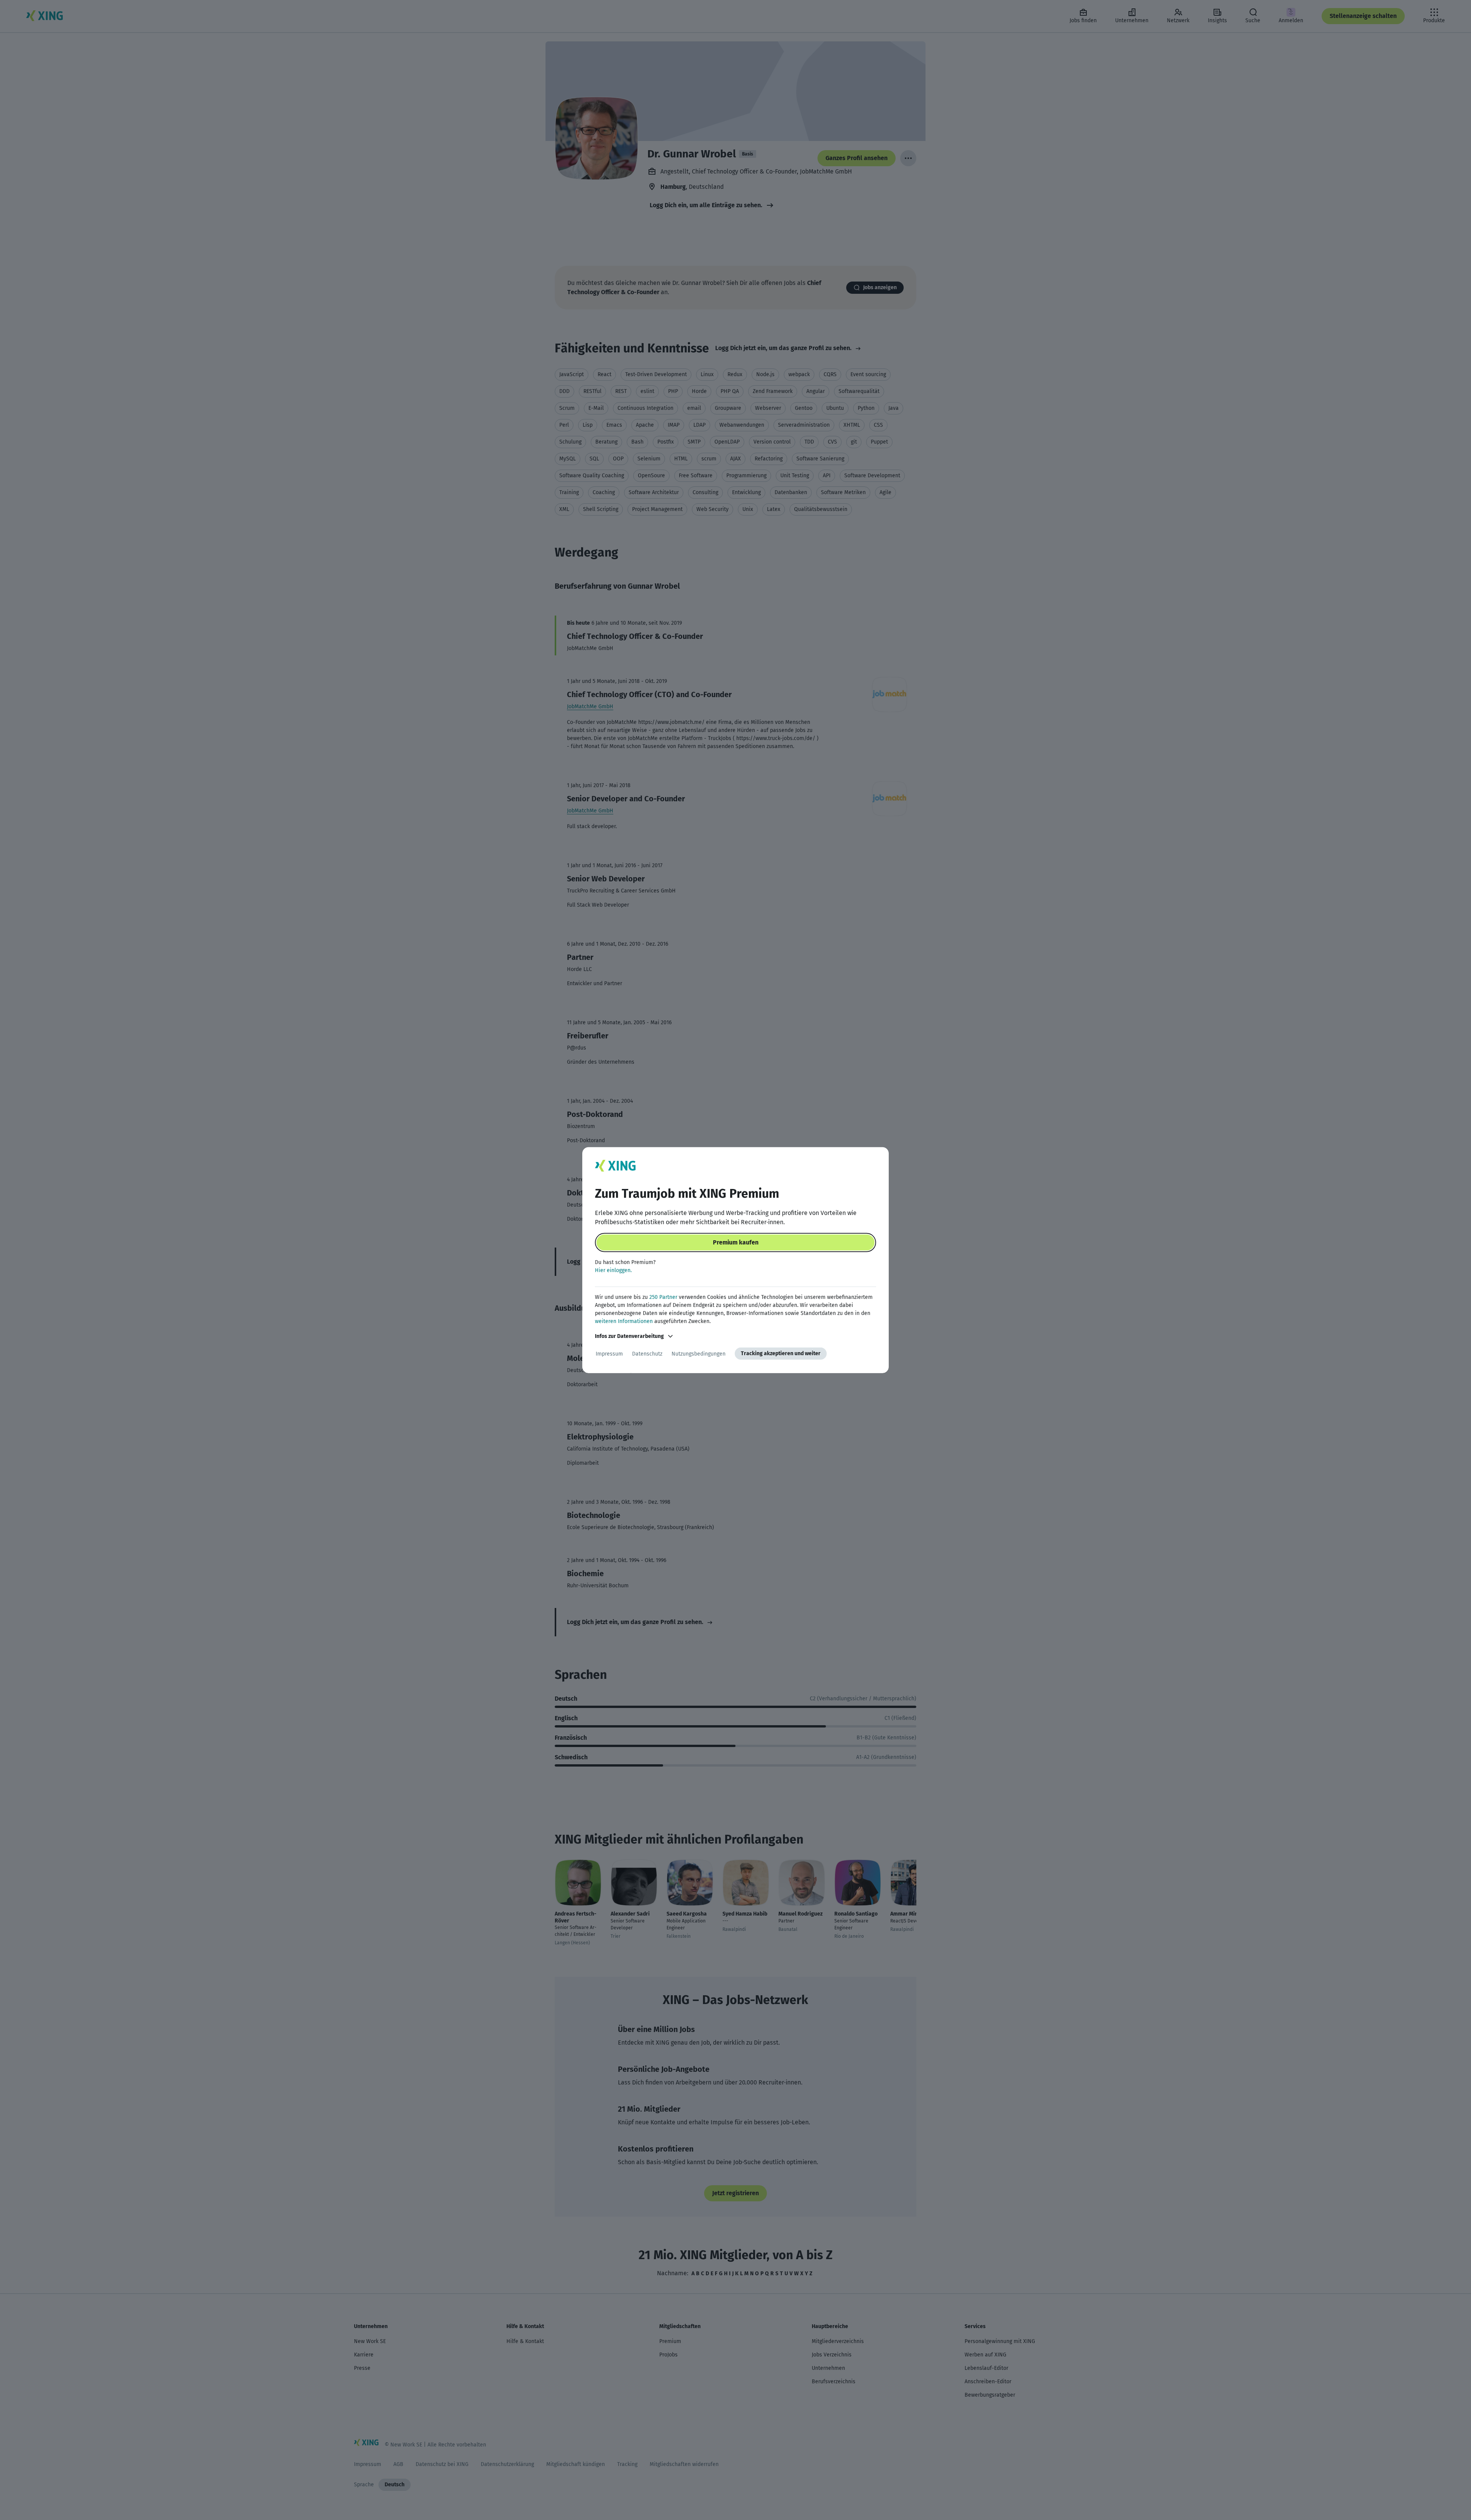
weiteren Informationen (624, 1321)
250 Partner (663, 1297)
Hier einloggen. (613, 1270)
